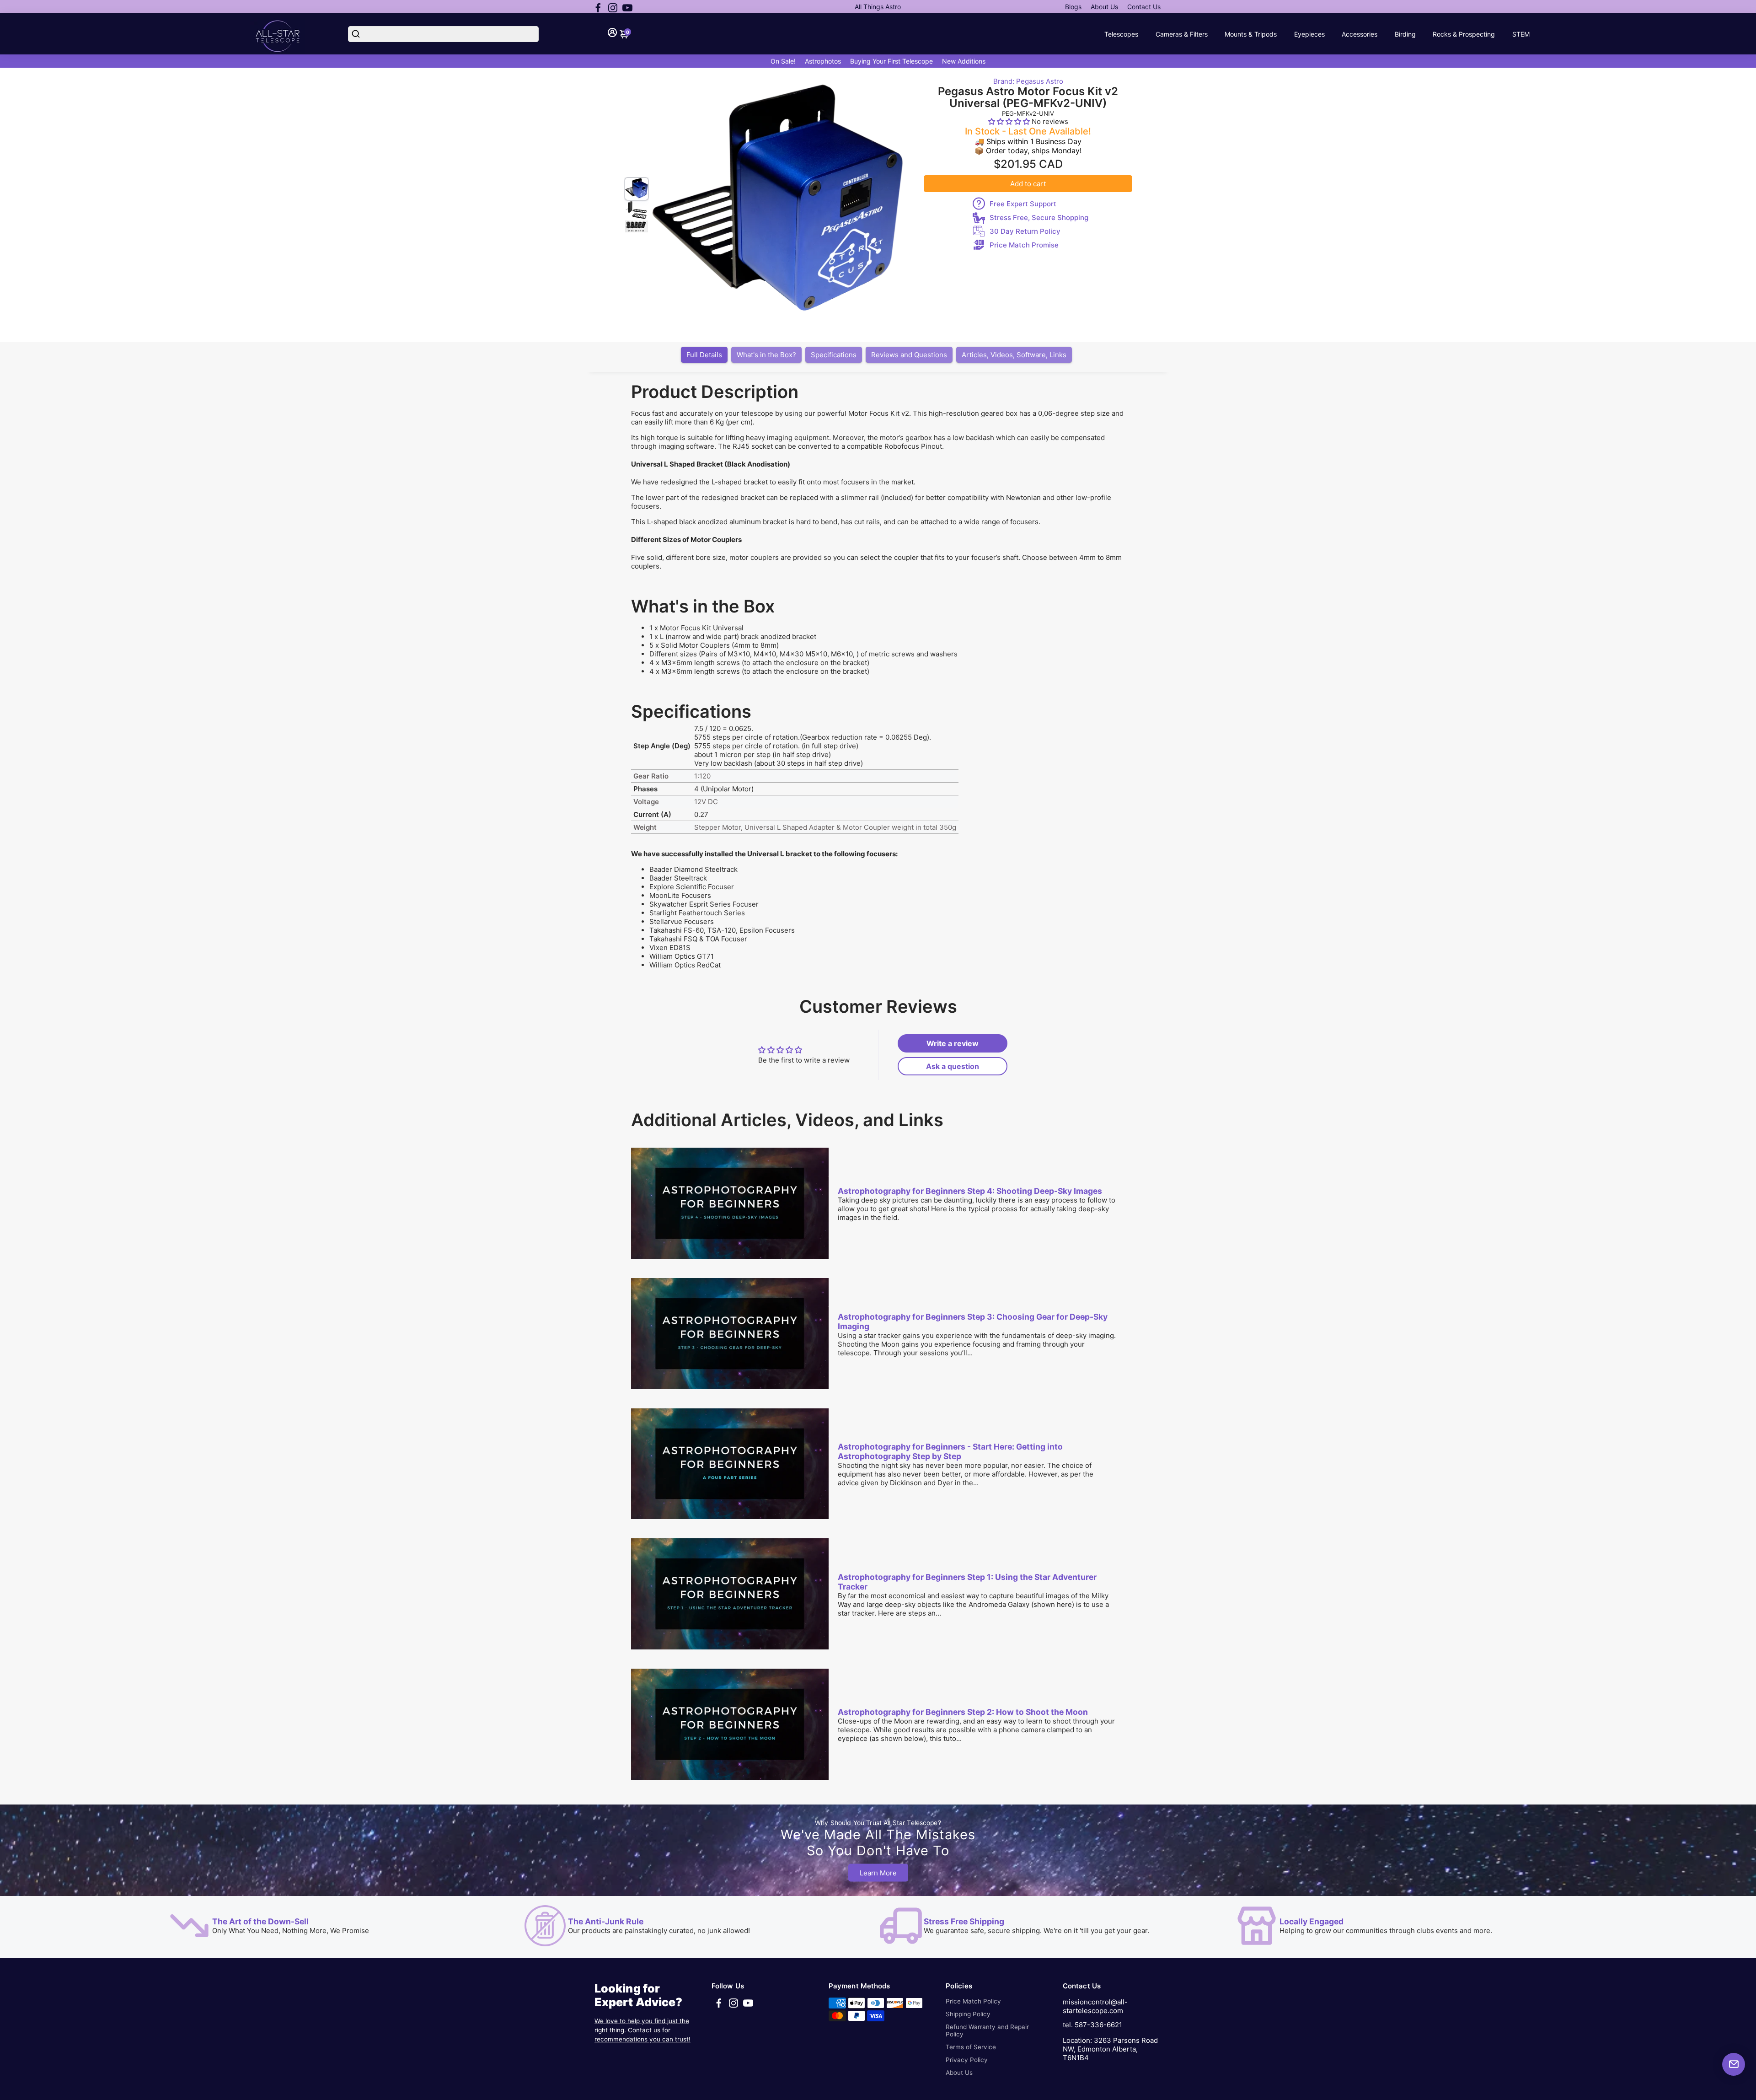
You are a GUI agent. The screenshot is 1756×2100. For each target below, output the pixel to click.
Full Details (704, 355)
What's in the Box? (766, 355)
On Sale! (783, 61)
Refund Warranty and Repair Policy (987, 2030)
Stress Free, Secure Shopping (1039, 218)
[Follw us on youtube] (627, 7)
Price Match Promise (1024, 245)
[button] (1010, 121)
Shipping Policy (968, 2014)
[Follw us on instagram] (613, 7)
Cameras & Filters (1182, 34)
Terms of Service (971, 2047)
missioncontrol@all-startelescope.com (1095, 2006)
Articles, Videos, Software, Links (1014, 355)
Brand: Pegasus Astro (1028, 81)
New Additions (964, 61)
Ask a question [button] (953, 1066)
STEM (1521, 34)
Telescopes (1121, 34)
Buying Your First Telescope (891, 61)
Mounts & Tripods (1251, 34)
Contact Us (1144, 7)
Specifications (834, 355)
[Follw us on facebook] (598, 7)
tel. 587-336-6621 (1092, 2025)
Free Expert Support (1023, 204)
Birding (1405, 34)
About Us (1104, 7)
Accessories (1360, 34)
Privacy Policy (967, 2060)
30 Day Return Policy (1025, 231)
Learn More (878, 1872)
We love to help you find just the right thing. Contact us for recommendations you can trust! (642, 2030)
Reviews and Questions (909, 355)
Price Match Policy (973, 2001)
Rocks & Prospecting (1464, 34)
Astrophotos (823, 61)
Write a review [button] (953, 1043)
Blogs (1073, 7)
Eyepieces (1309, 34)
